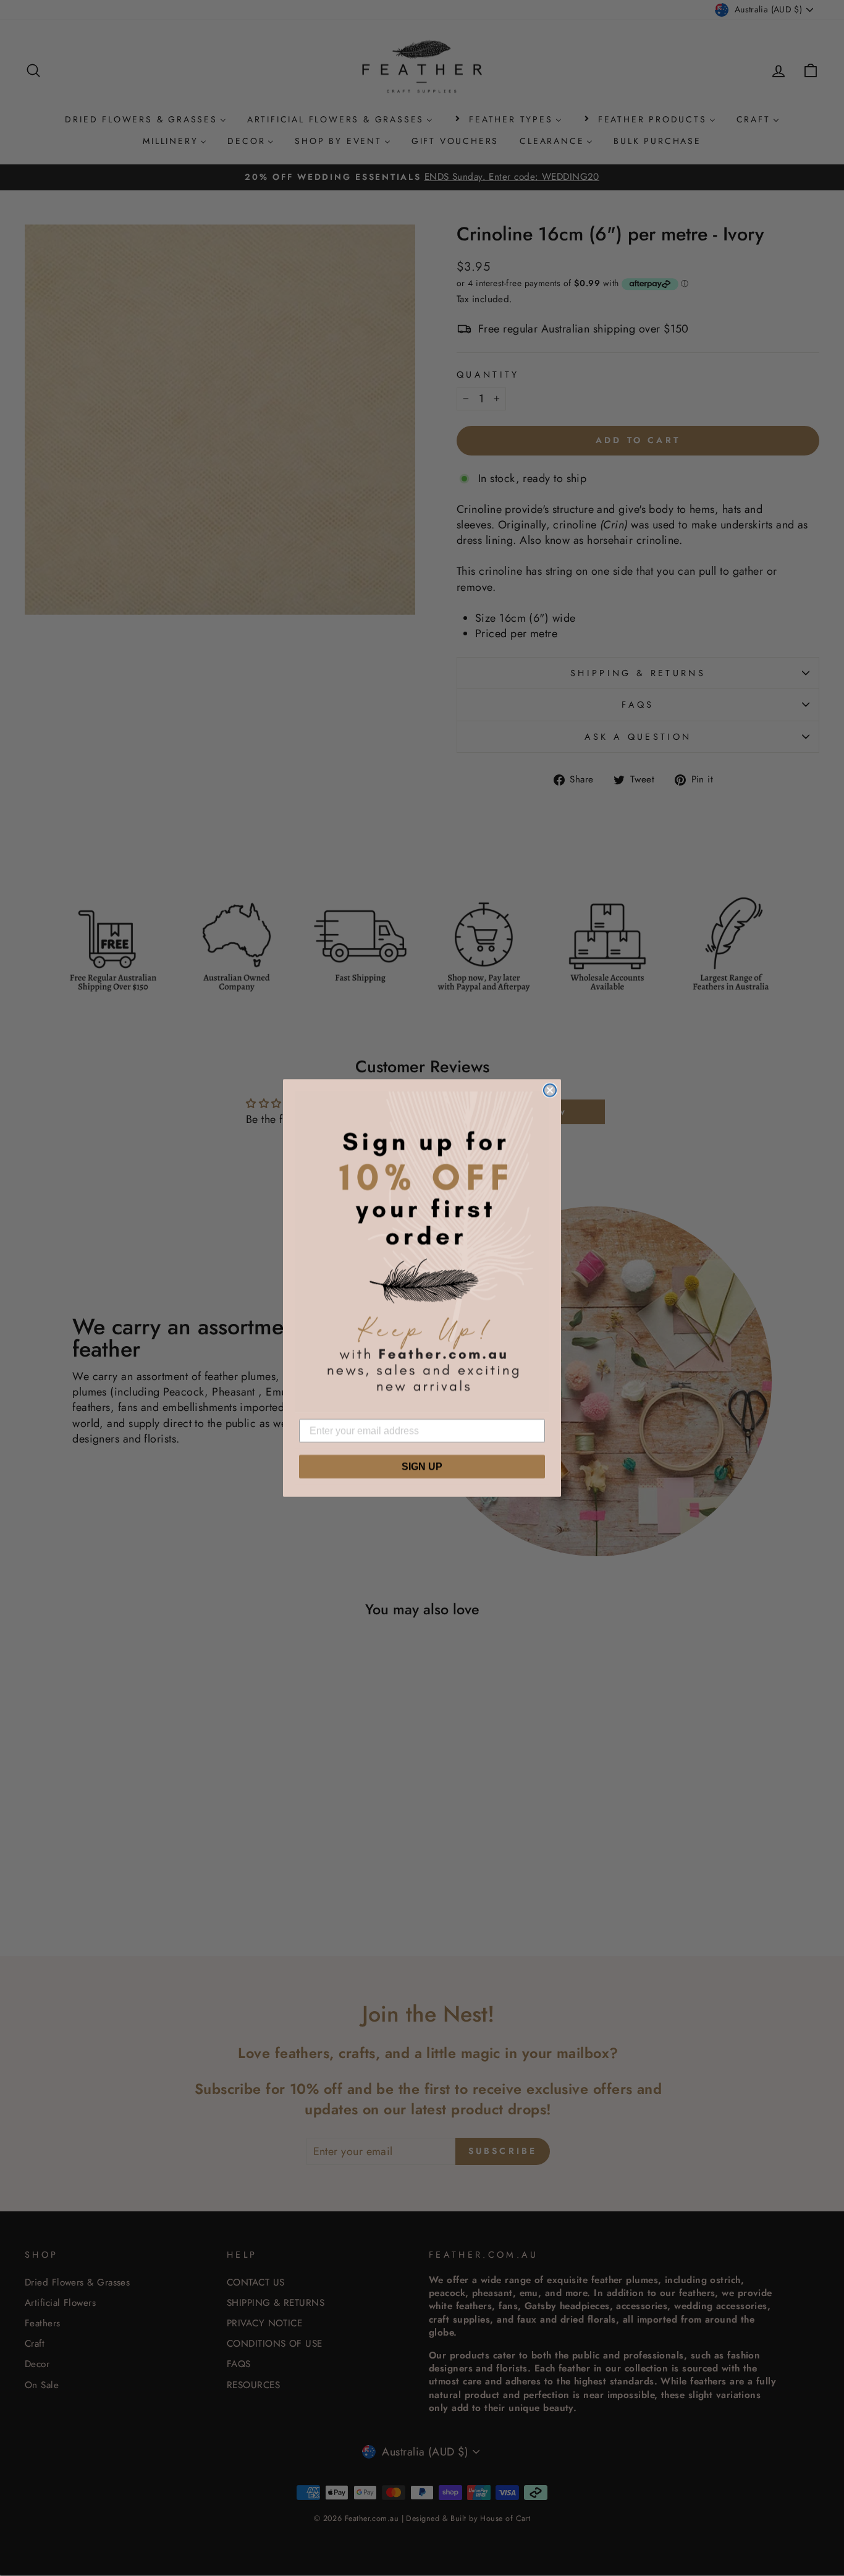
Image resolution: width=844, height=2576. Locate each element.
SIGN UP (422, 1466)
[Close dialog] (550, 1090)
